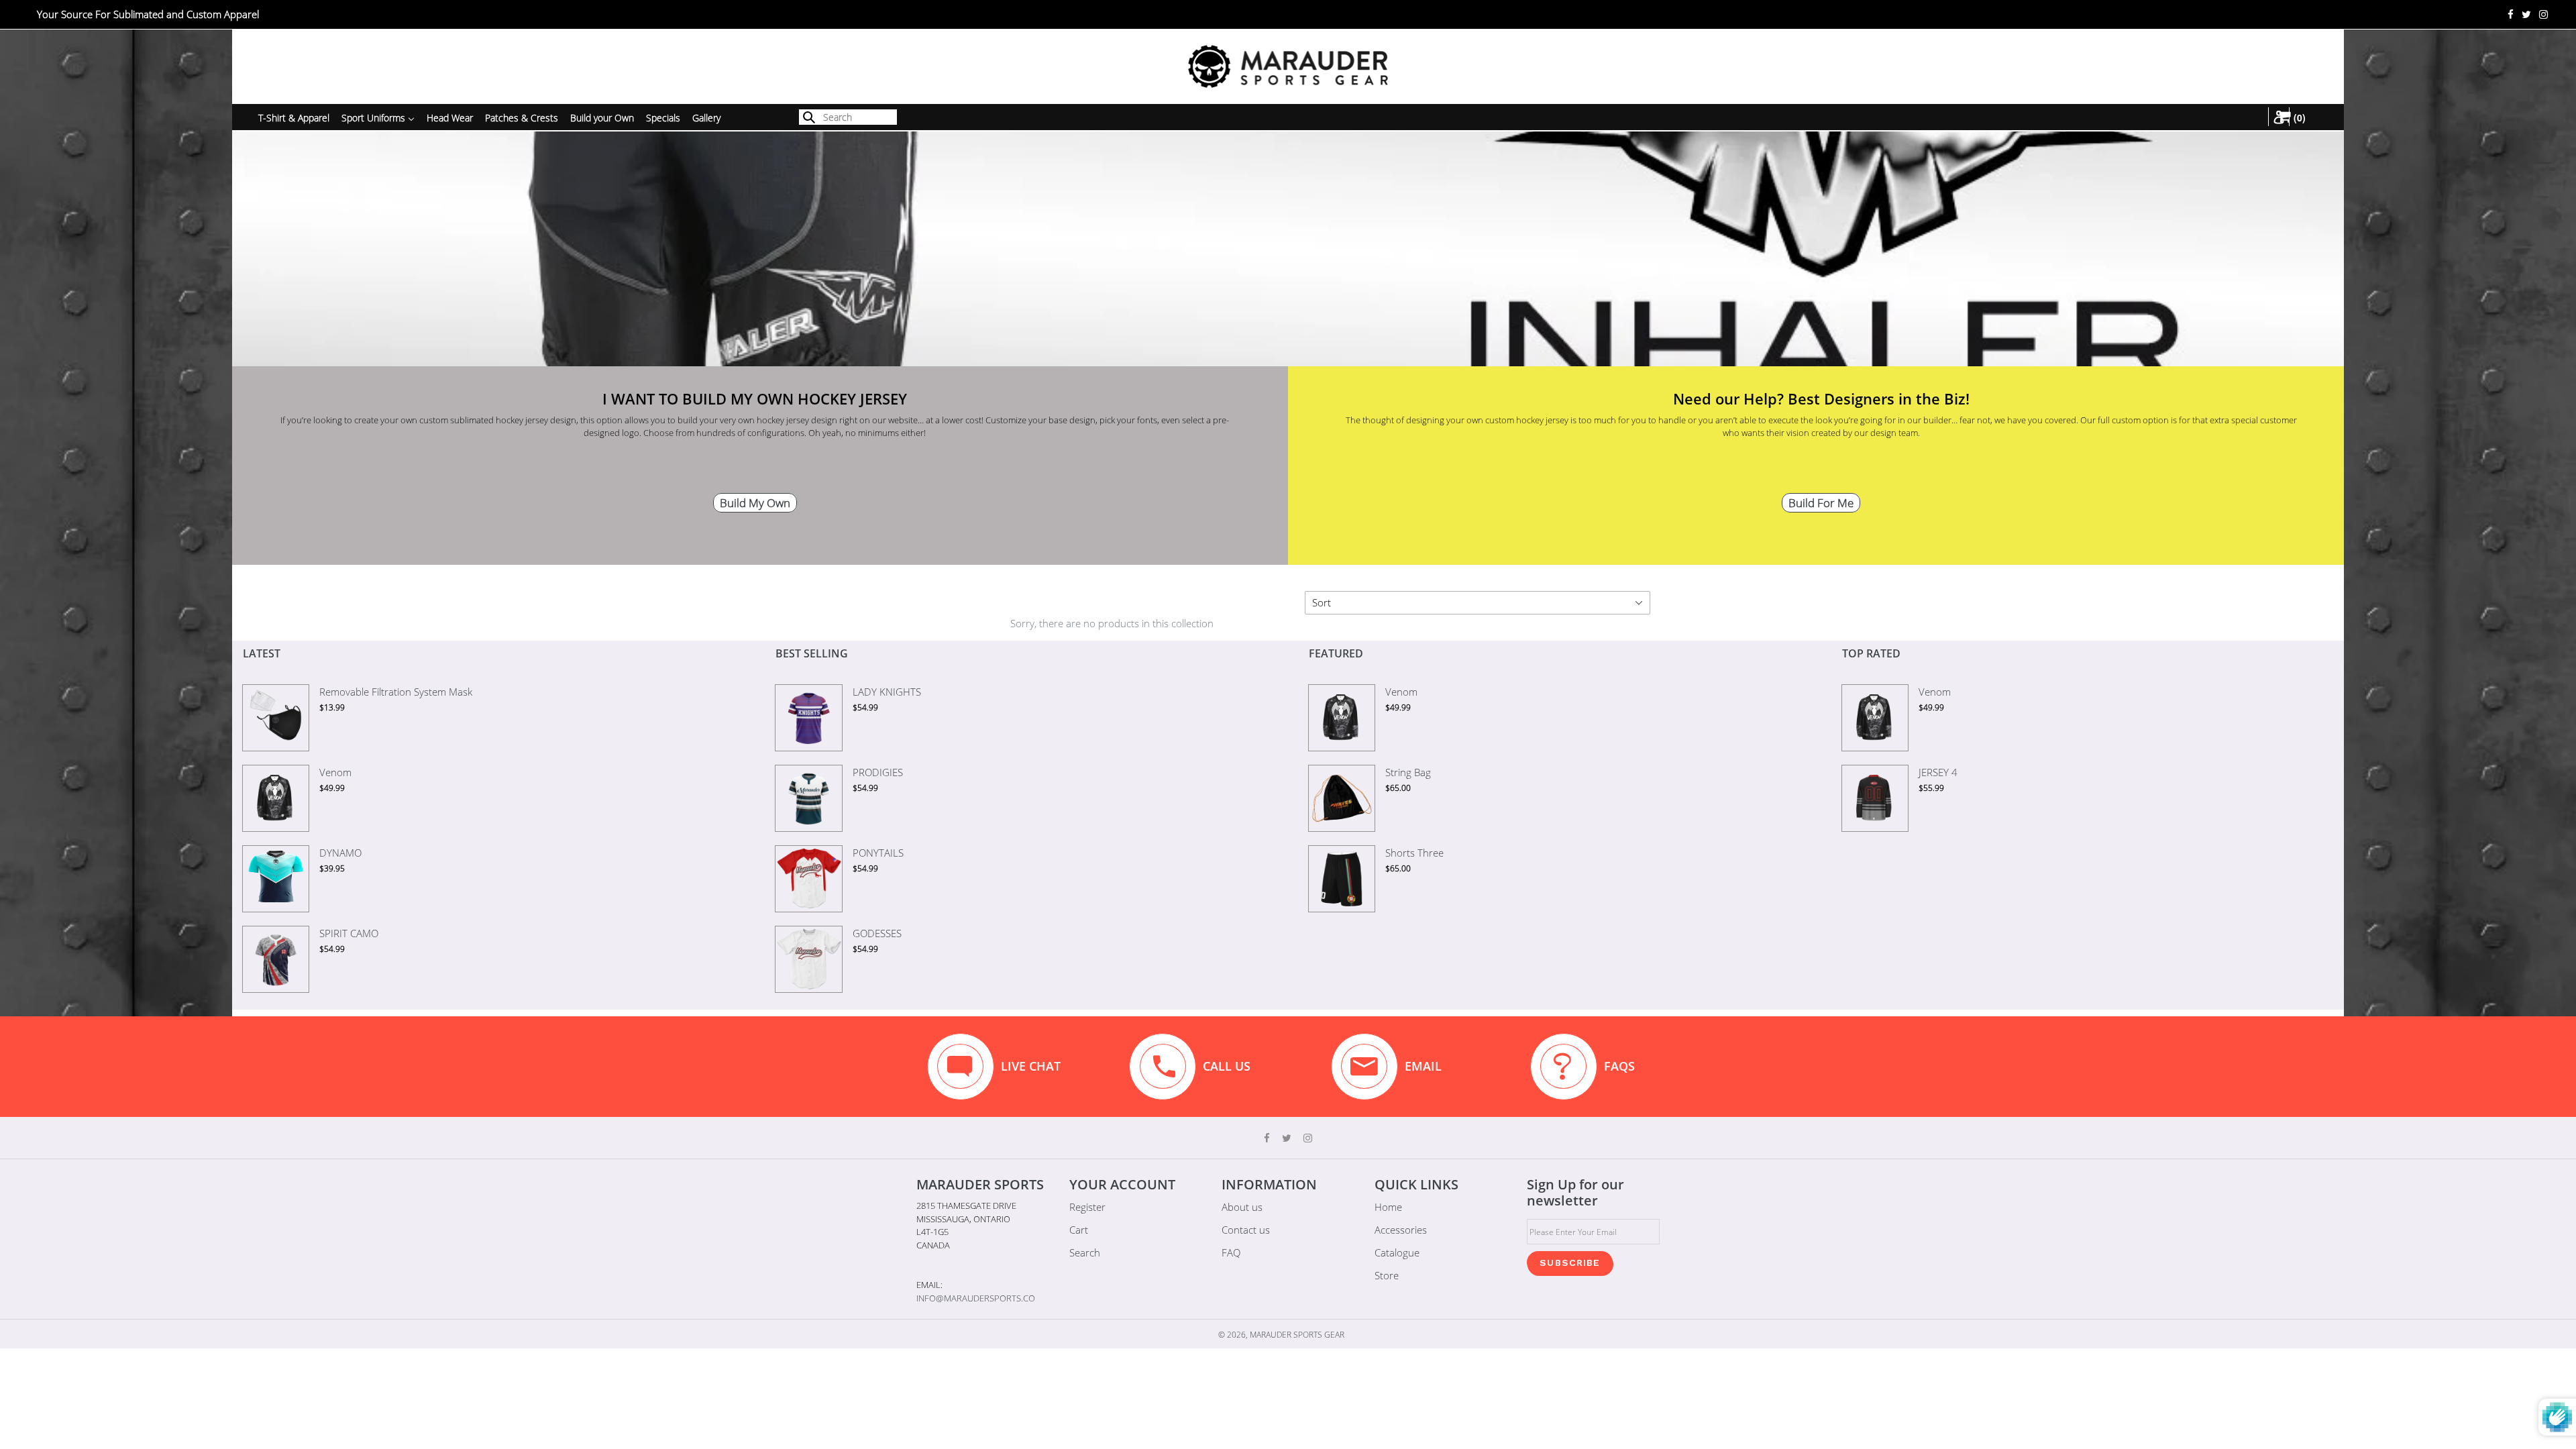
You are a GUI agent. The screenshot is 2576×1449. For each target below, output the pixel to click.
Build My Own (755, 503)
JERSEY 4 (1938, 772)
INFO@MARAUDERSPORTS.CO (976, 1298)
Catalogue (1397, 1252)
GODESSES (877, 933)
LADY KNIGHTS (887, 692)
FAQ (1231, 1252)
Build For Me (1821, 503)
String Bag (1408, 772)
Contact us (1246, 1230)
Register (1087, 1207)
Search (1085, 1252)
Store (1387, 1275)
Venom (335, 772)
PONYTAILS (878, 853)
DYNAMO (340, 853)
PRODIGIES (878, 772)
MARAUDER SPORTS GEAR (1297, 1335)
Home (1388, 1207)
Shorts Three (1414, 853)
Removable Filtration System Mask (396, 692)
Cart (1079, 1230)
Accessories (1401, 1230)
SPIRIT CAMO (349, 933)
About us (1242, 1207)
